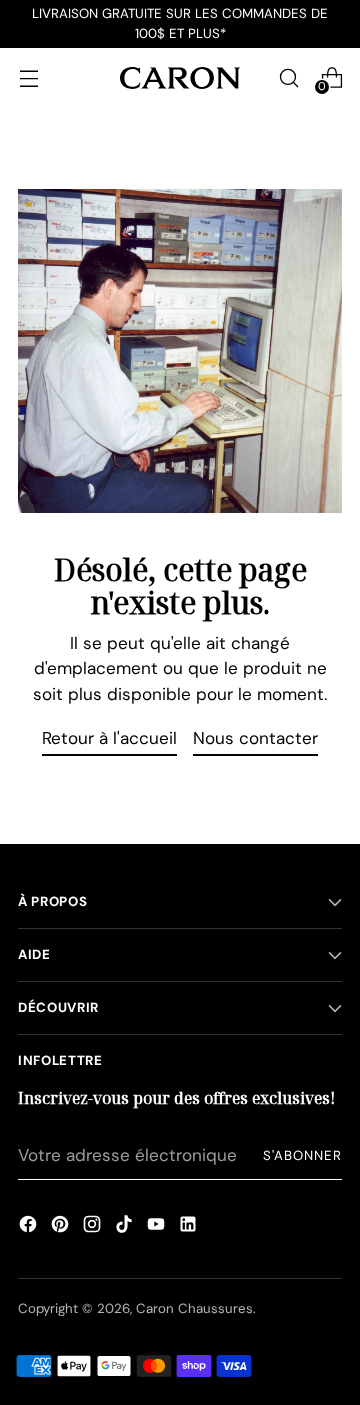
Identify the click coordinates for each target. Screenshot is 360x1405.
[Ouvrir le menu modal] (28, 77)
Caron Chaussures (194, 1308)
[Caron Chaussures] (180, 77)
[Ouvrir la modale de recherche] (288, 77)
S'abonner (302, 1155)
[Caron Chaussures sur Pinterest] (60, 1227)
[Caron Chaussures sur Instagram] (92, 1227)
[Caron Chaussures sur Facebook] (28, 1227)
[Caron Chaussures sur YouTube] (156, 1227)
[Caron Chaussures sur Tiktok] (124, 1227)
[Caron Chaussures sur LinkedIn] (188, 1227)
